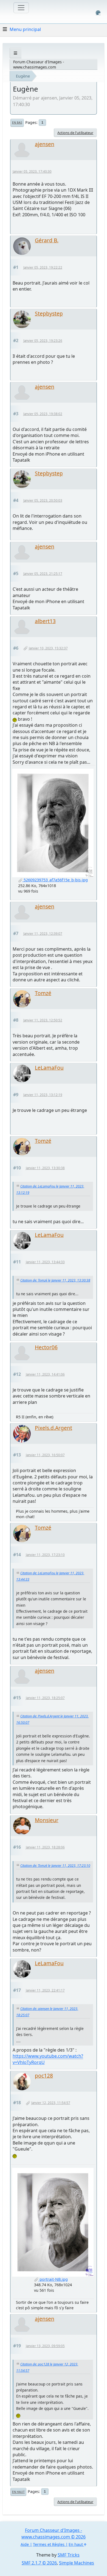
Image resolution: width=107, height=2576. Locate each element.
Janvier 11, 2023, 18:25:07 (45, 1698)
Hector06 (46, 1347)
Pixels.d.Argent (54, 1428)
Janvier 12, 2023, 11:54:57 (51, 2103)
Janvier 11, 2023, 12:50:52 (43, 1020)
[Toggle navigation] (21, 8)
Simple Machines (77, 2563)
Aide (25, 2544)
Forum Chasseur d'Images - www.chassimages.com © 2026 (54, 2534)
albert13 (45, 621)
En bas (17, 123)
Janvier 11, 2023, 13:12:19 (43, 1095)
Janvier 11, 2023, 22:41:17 (45, 1990)
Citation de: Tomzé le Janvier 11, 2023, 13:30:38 (55, 1280)
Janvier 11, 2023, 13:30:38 (45, 1168)
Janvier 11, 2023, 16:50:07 (45, 1455)
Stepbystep (49, 313)
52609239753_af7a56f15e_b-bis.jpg (55, 880)
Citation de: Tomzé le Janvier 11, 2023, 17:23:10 (55, 1866)
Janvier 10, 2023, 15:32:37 (48, 648)
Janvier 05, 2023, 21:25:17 (43, 574)
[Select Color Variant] (98, 13)
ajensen (45, 144)
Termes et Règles (49, 2544)
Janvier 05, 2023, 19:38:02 (43, 414)
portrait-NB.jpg (53, 2279)
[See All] (16, 53)
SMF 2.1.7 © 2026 (39, 2563)
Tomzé (43, 993)
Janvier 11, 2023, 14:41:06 (45, 1374)
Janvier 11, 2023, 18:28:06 (45, 1847)
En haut (18, 2492)
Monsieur (47, 1820)
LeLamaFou (49, 1068)
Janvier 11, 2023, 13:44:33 (45, 1262)
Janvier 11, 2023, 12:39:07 (43, 934)
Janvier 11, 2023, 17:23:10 (45, 1555)
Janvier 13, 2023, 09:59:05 (45, 2346)
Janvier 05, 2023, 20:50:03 (43, 500)
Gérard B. (47, 240)
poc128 (44, 2076)
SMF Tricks (69, 2555)
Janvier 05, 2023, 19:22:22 (43, 267)
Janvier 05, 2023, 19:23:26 (43, 341)
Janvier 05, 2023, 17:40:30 (32, 171)
